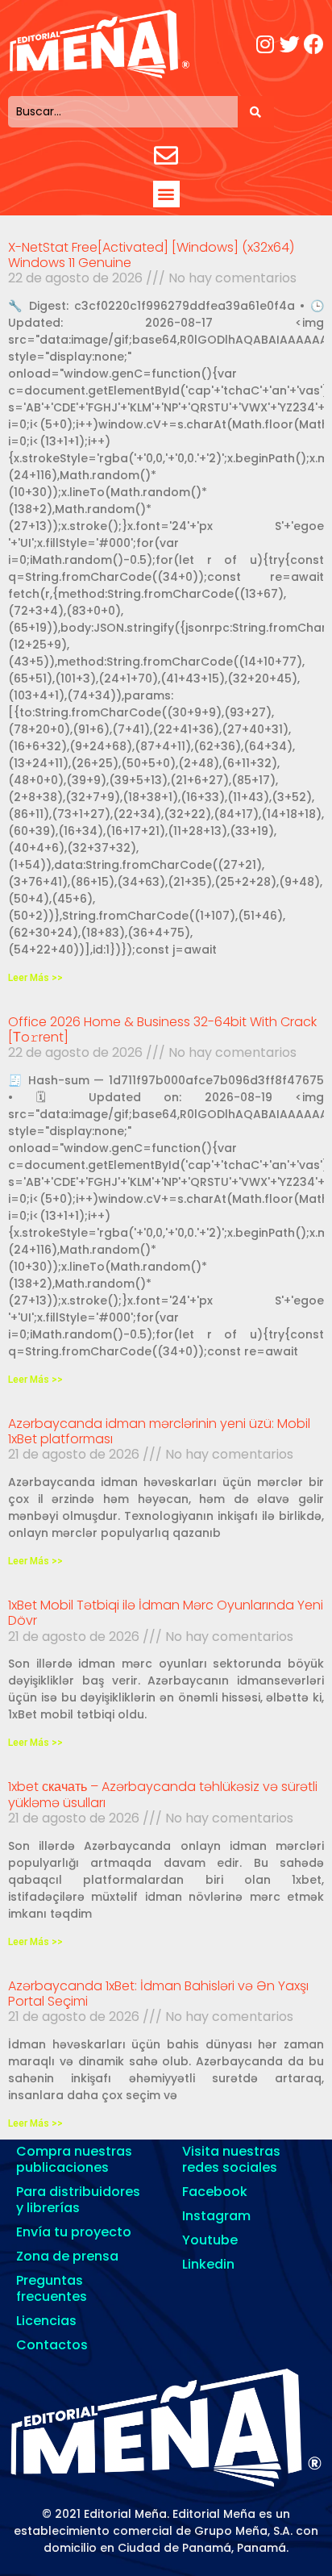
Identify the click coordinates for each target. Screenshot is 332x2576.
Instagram (216, 2216)
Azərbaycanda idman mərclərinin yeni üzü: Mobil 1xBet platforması (159, 1431)
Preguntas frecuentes (52, 2288)
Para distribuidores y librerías (78, 2200)
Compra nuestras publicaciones (74, 2159)
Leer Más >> (35, 978)
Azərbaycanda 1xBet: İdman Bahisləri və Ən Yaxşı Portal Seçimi (158, 1994)
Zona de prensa (67, 2256)
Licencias (46, 2321)
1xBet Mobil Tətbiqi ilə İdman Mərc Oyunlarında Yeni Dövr (166, 1613)
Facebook (215, 2192)
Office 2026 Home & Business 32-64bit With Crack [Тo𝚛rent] (162, 1029)
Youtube (210, 2240)
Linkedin (208, 2264)
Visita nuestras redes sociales (231, 2159)
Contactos (52, 2345)
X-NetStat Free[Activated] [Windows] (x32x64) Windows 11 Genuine (151, 255)
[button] (166, 194)
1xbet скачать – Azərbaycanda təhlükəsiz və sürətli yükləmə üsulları (163, 1794)
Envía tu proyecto (74, 2232)
